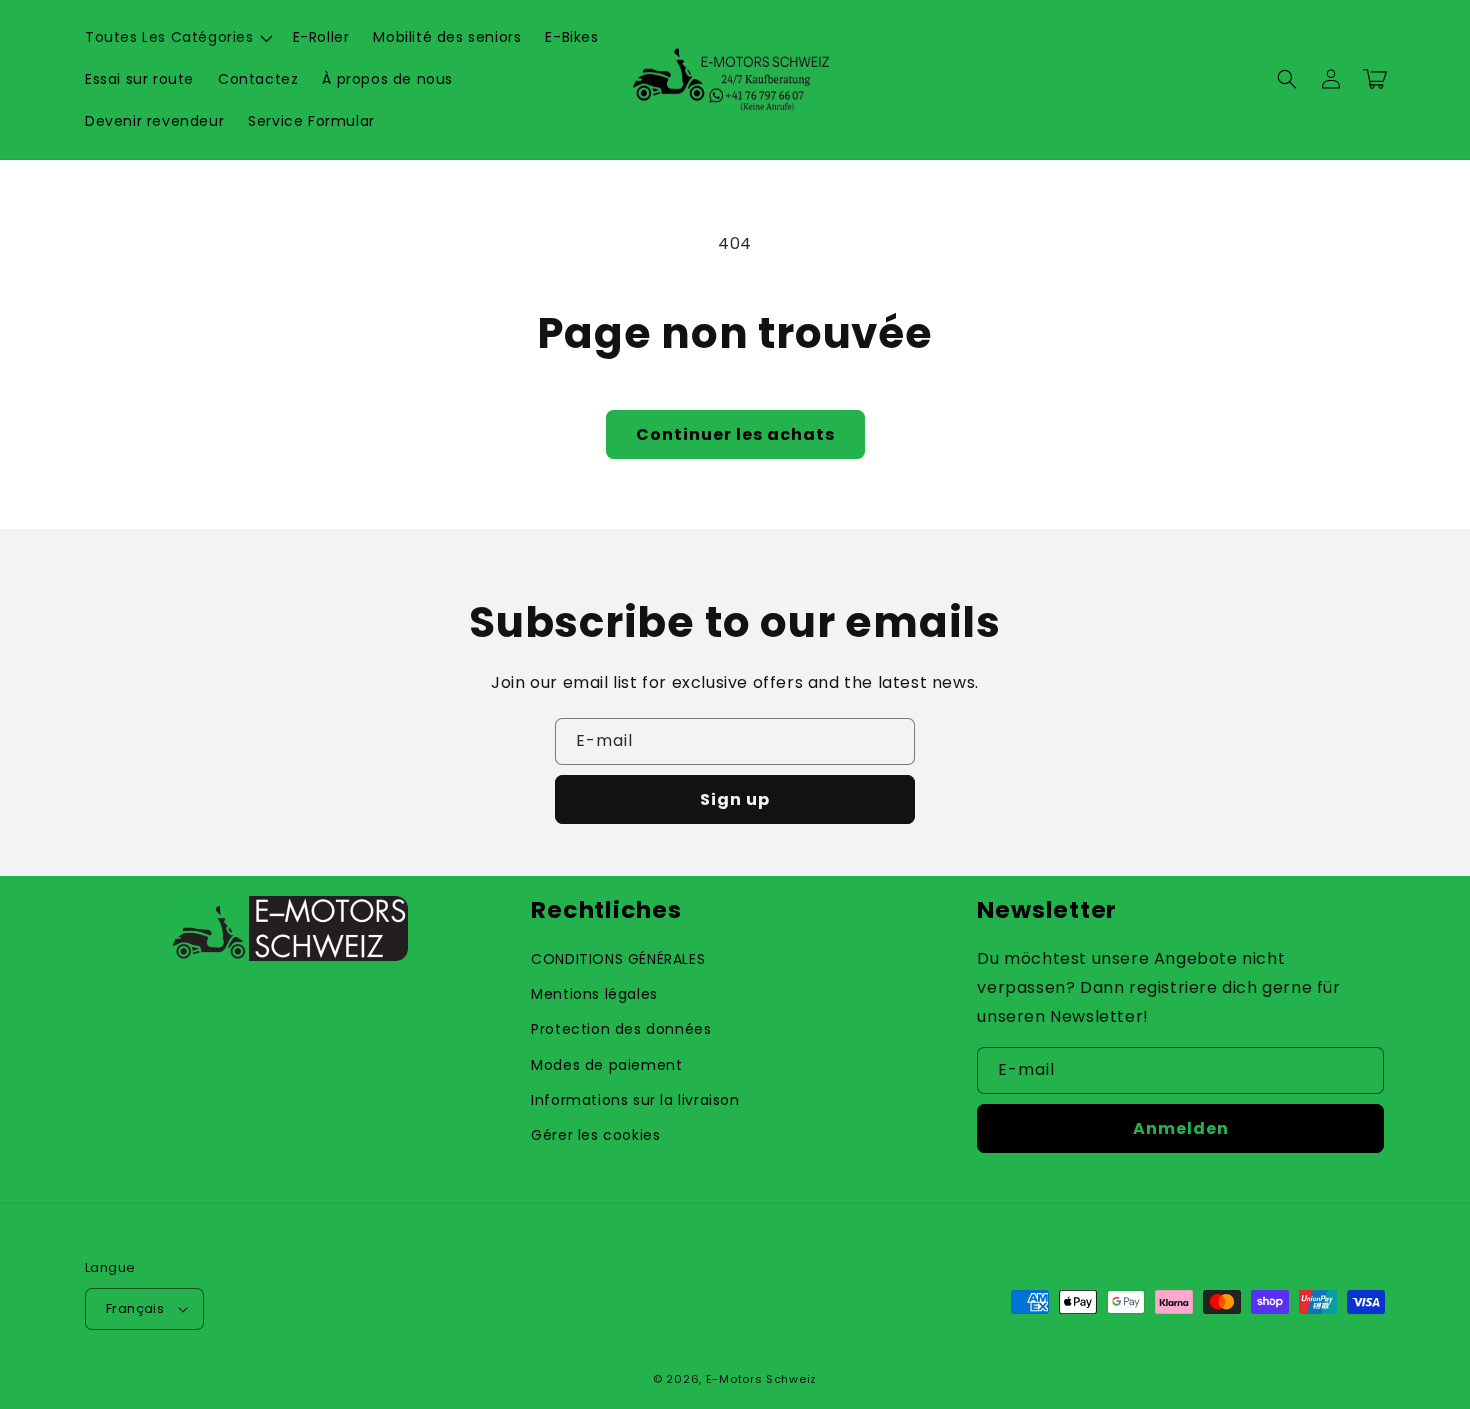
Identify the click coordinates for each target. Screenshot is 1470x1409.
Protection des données (621, 1029)
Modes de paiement (606, 1065)
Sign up (735, 799)
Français (135, 1308)
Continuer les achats (735, 434)
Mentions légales (594, 994)
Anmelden (1181, 1128)
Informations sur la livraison (635, 1100)
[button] (177, 37)
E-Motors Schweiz (761, 1379)
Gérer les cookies (595, 1135)
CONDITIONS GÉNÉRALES (618, 959)
